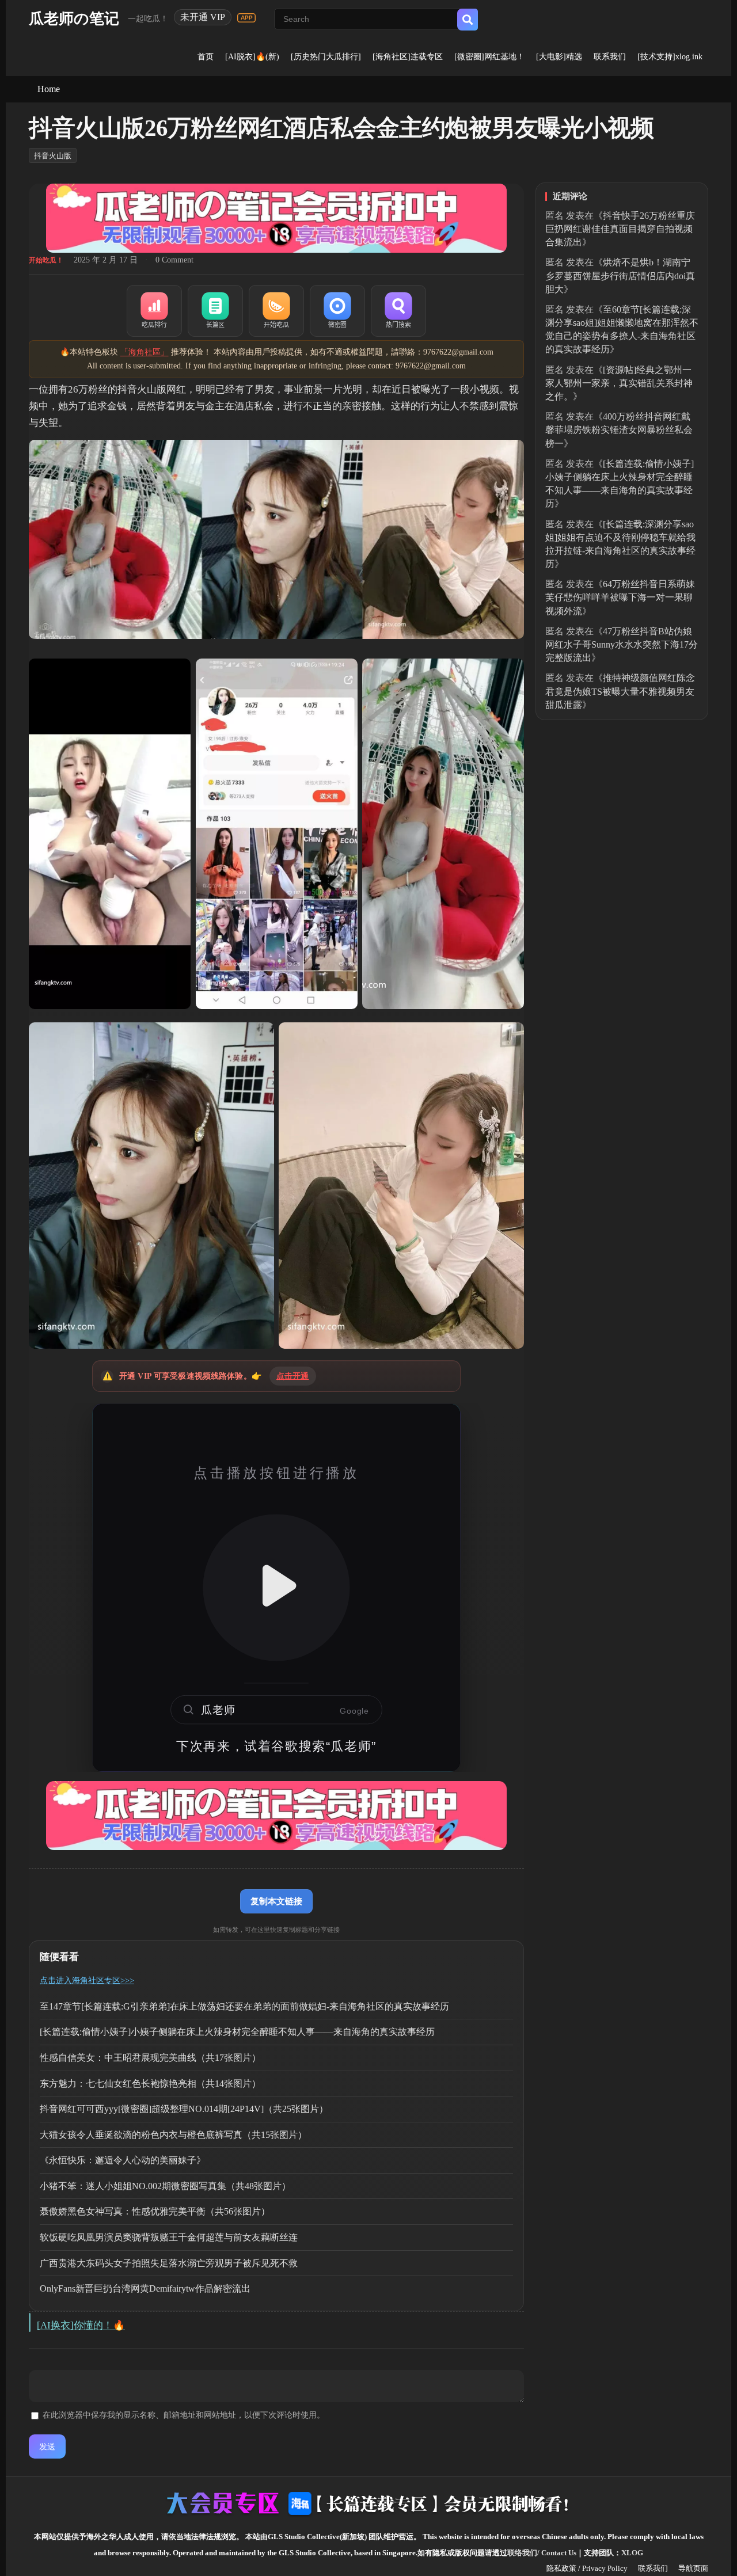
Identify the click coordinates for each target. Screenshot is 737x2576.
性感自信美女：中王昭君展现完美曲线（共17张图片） (150, 2058)
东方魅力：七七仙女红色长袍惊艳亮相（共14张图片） (150, 2084)
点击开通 (293, 1376)
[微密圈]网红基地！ (489, 57)
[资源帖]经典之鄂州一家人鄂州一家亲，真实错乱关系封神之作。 (619, 383)
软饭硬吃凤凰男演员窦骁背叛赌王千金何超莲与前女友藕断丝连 (169, 2237)
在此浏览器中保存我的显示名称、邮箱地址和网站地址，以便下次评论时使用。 (184, 2415)
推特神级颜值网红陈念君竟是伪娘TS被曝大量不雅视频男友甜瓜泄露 (620, 691)
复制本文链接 (276, 1901)
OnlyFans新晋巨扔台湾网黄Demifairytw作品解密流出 (145, 2288)
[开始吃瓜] (276, 311)
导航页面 (693, 2568)
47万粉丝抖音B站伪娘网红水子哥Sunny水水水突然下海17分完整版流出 (622, 644)
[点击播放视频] (276, 1588)
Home (49, 89)
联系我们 (610, 57)
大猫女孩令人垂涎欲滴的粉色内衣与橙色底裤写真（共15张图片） (173, 2135)
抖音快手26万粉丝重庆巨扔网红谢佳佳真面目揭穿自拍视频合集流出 (620, 229)
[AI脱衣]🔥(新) (252, 57)
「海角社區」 (145, 352)
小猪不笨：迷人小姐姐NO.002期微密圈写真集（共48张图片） (165, 2186)
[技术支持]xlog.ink (670, 57)
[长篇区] (215, 311)
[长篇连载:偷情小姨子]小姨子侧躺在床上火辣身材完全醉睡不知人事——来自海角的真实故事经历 (237, 2032)
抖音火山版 (53, 156)
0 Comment (174, 260)
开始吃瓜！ (46, 260)
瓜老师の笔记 (74, 19)
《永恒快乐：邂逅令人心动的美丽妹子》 (123, 2160)
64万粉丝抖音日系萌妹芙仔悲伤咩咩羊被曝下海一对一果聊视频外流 (620, 597)
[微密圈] (337, 311)
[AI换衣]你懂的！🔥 (81, 2325)
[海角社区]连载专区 (408, 57)
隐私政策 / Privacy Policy (587, 2568)
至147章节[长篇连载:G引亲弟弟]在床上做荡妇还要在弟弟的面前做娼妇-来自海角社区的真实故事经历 (244, 2006)
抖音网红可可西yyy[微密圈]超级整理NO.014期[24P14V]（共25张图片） (184, 2109)
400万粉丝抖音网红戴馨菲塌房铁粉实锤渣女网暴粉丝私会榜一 (619, 430)
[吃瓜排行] (154, 311)
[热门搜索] (398, 311)
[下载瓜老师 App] (246, 18)
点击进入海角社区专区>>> (87, 1980)
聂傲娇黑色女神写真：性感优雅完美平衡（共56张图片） (155, 2211)
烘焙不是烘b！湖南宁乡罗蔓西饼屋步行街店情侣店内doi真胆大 (620, 275)
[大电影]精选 (559, 57)
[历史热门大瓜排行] (326, 57)
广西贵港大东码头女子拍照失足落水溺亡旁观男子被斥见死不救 (169, 2263)
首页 (206, 57)
